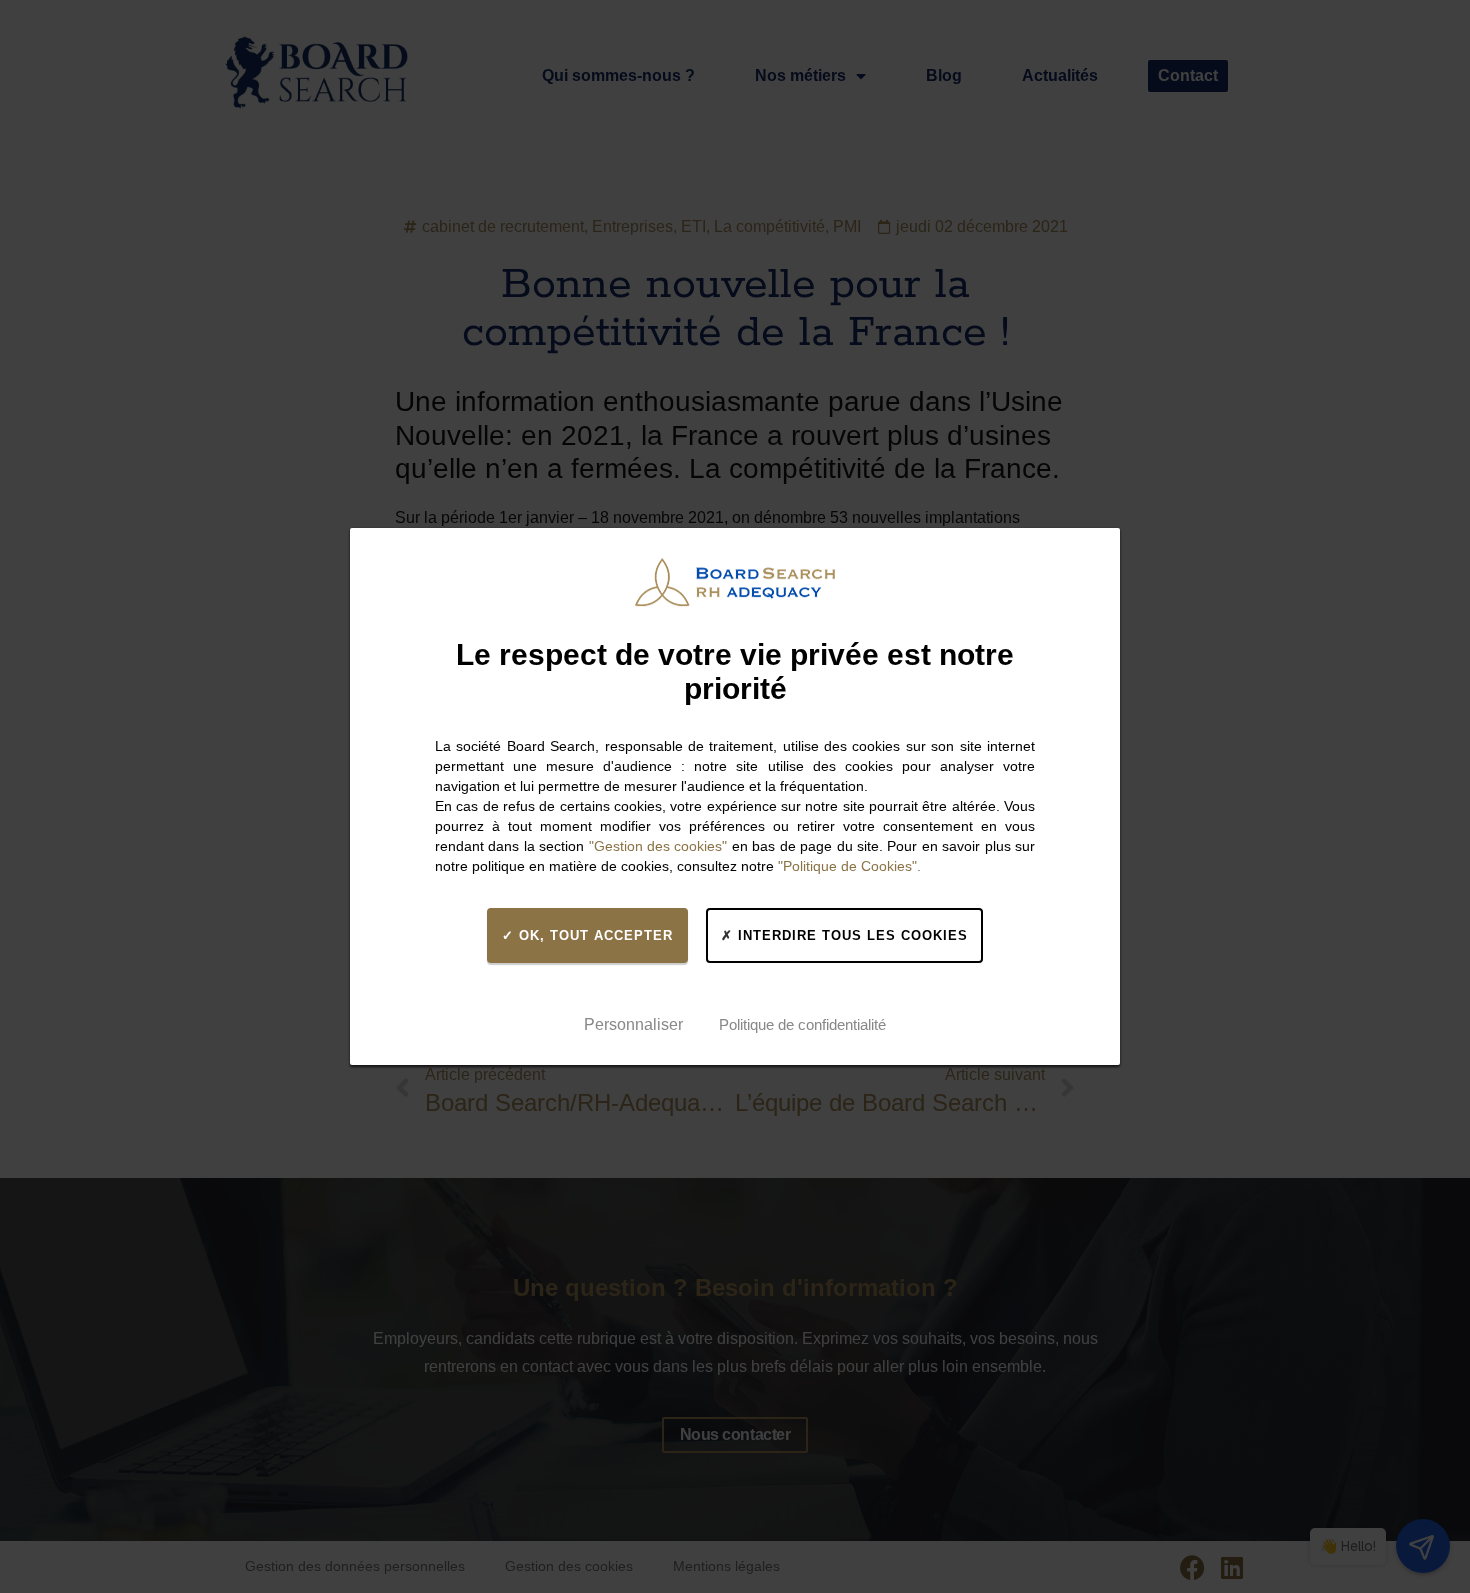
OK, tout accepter (593, 935)
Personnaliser (633, 1024)
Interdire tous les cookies (850, 935)
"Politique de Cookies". (849, 866)
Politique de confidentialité (802, 1024)
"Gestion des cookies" (658, 846)
